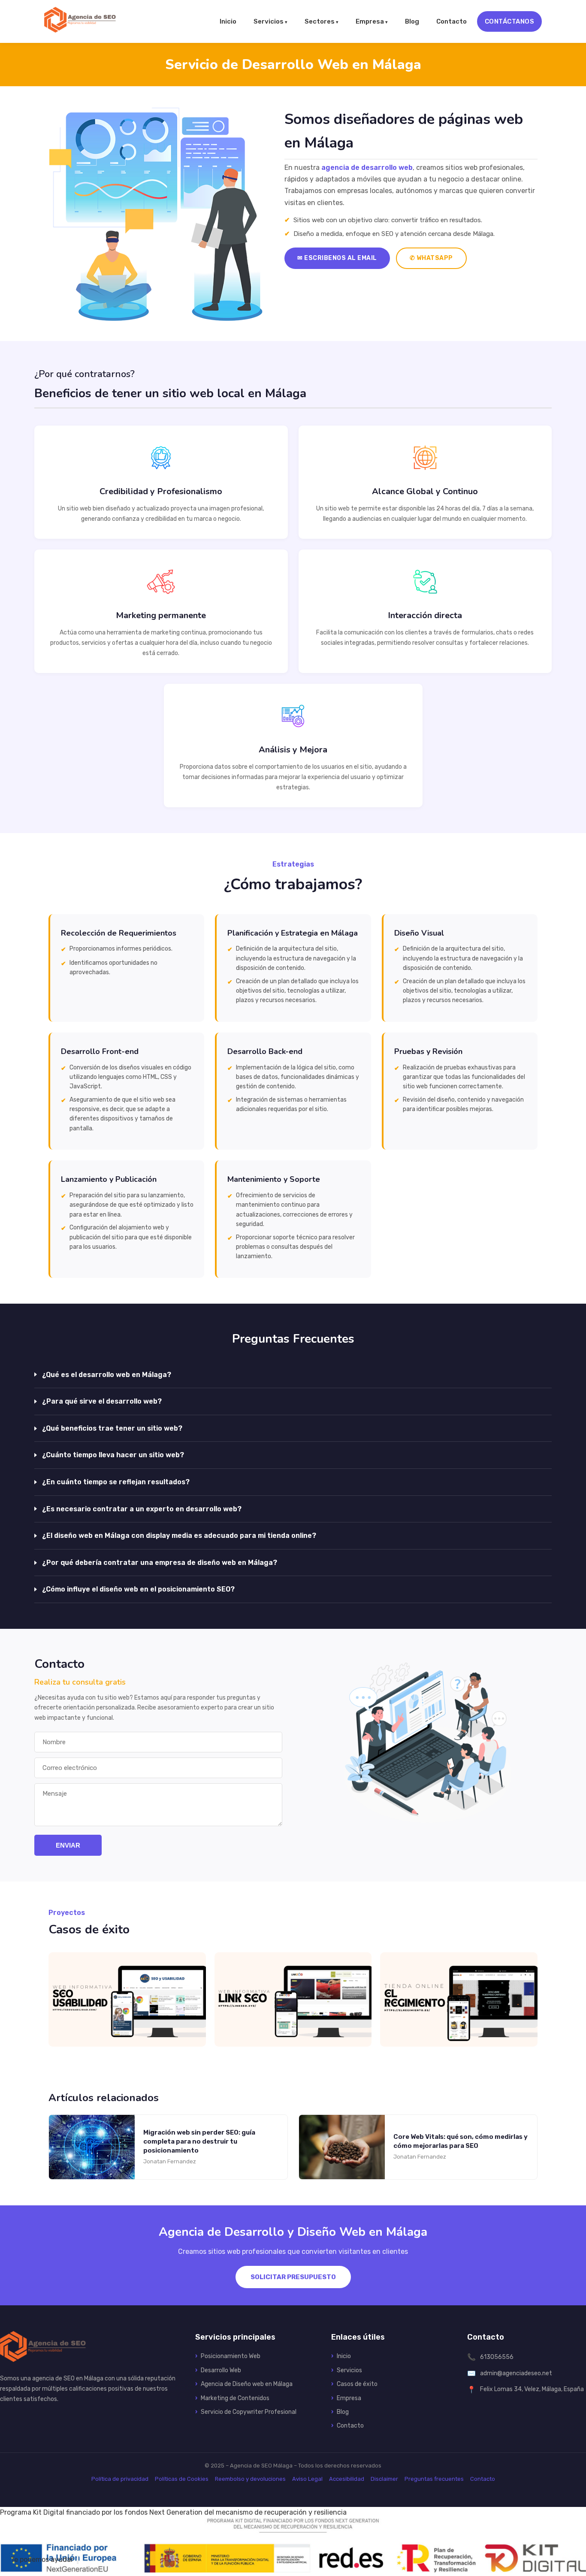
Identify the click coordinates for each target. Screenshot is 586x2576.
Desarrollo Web (221, 2370)
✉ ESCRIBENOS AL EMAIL (337, 258)
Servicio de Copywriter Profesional (249, 2412)
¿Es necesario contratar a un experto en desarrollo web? (142, 1509)
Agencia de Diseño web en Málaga (247, 2384)
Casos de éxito (357, 2384)
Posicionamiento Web (231, 2356)
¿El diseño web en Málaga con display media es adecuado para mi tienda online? (179, 1536)
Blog (412, 21)
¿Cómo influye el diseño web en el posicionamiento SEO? (138, 1589)
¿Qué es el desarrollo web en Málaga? (107, 1375)
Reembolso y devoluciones (250, 2479)
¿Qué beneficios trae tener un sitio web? (112, 1428)
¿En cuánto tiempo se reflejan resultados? (116, 1482)
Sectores (320, 21)
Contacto (452, 21)
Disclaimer (384, 2479)
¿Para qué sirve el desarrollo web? (102, 1401)
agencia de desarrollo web (367, 168)
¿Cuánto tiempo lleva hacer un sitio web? (113, 1455)
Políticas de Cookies (182, 2479)
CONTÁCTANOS (510, 21)
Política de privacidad (120, 2479)
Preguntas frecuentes (434, 2479)
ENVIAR (68, 1845)
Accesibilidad (347, 2479)
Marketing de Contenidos (235, 2398)
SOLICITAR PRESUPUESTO (293, 2277)
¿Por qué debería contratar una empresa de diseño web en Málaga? (160, 1563)
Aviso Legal (307, 2479)
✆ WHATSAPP (431, 258)
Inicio (228, 21)
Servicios (269, 21)
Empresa (370, 21)
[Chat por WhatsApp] (78, 2560)
